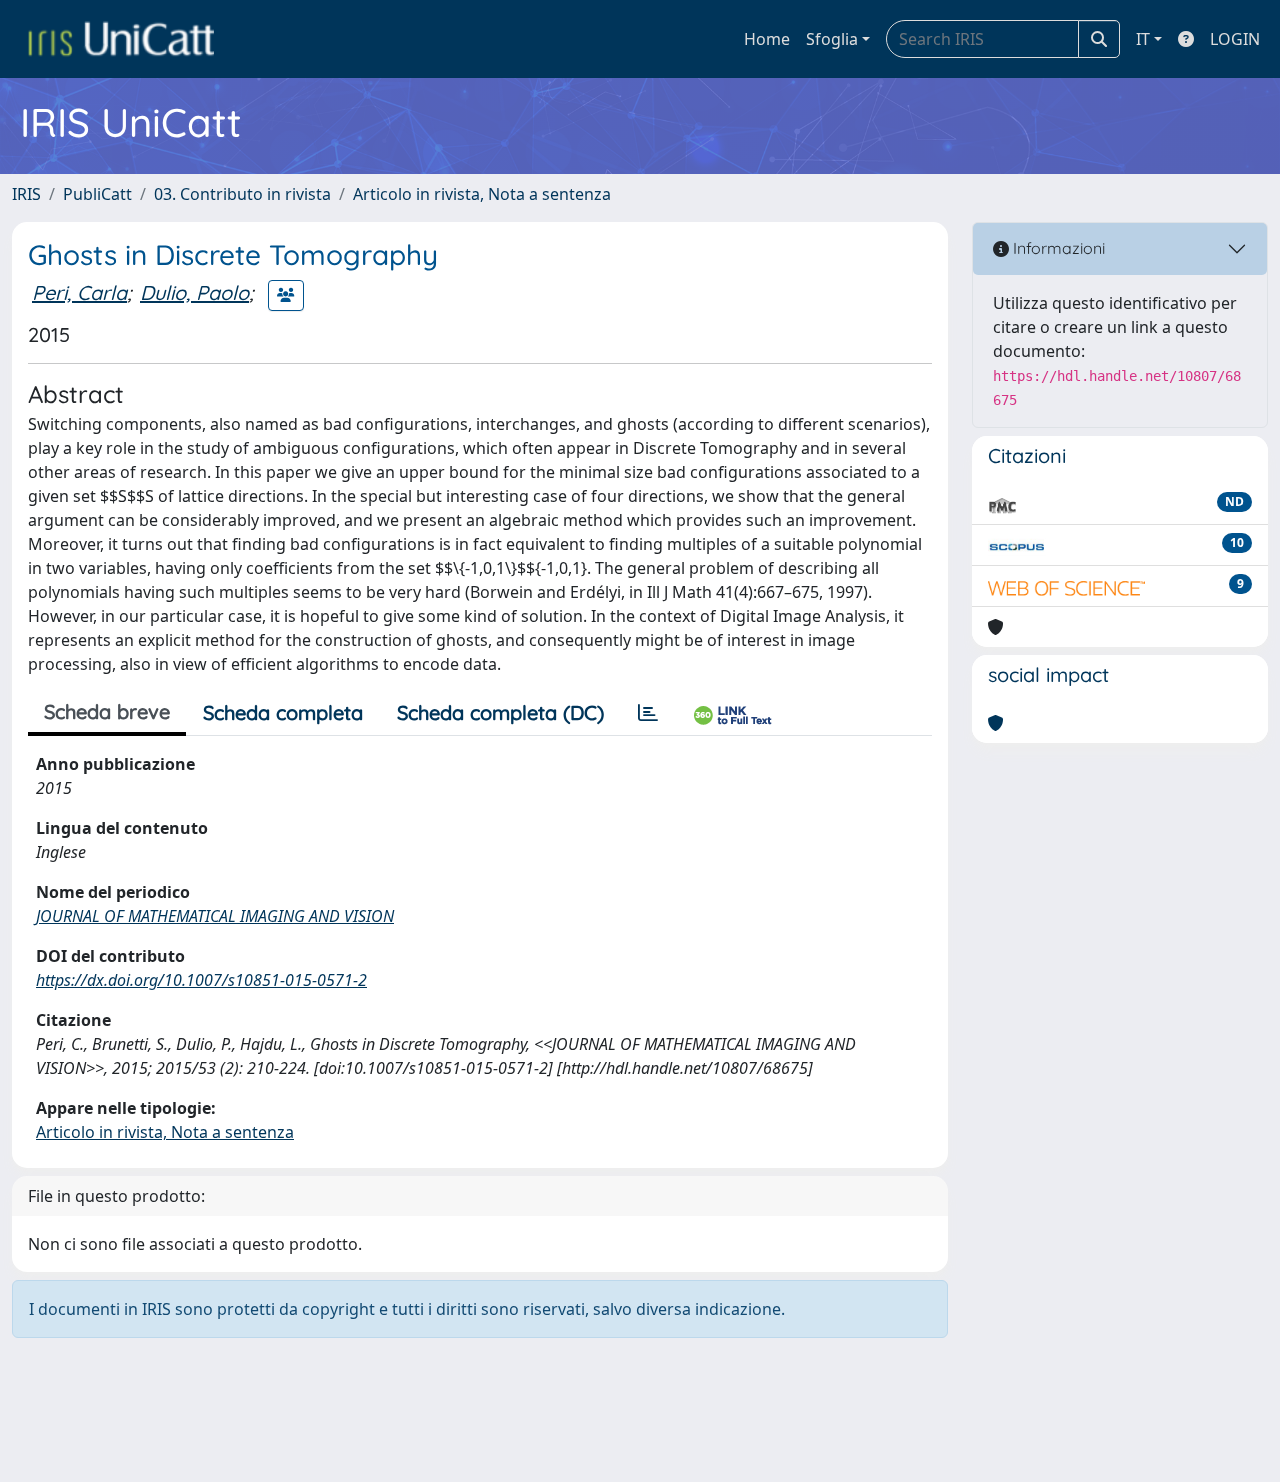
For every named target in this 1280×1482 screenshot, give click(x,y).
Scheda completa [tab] (283, 712)
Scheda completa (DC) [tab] (500, 712)
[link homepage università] (121, 39)
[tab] (648, 713)
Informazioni (1057, 248)
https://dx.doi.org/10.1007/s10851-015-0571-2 (201, 980)
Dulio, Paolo (194, 292)
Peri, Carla (79, 292)
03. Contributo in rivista (242, 194)
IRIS (26, 194)
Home (767, 39)
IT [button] (1143, 39)
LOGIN (1235, 39)
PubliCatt (97, 194)
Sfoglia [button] (832, 39)
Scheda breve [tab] (107, 711)
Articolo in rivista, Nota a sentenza (482, 194)
